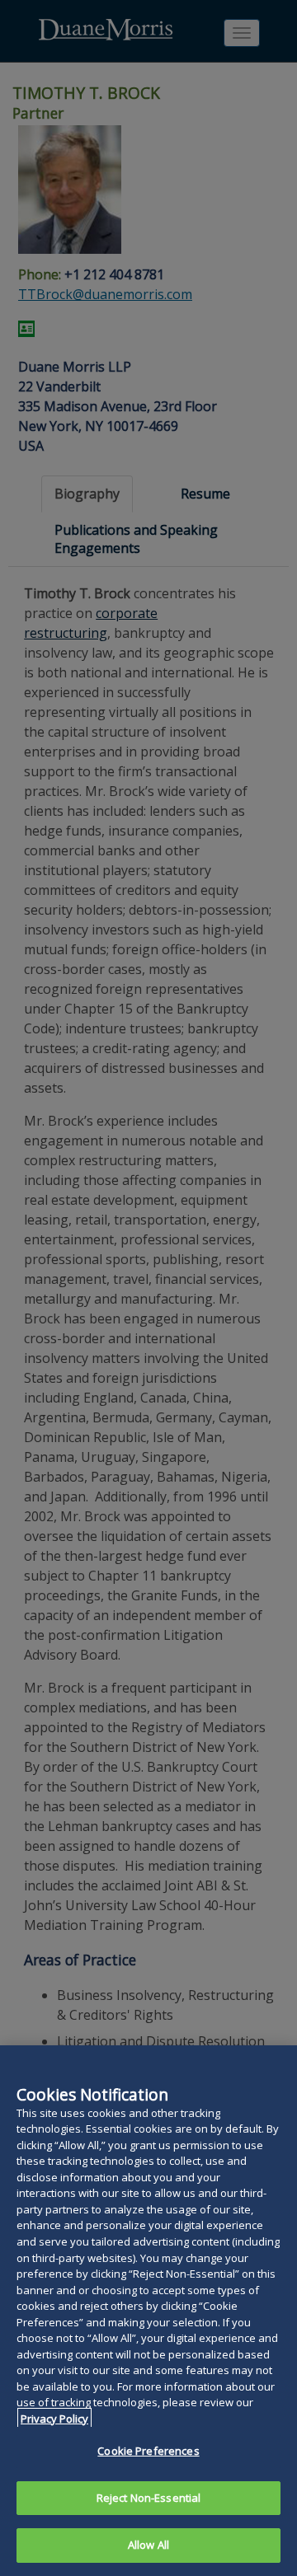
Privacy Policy (54, 2419)
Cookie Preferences (148, 2451)
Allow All (148, 2545)
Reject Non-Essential (149, 2498)
